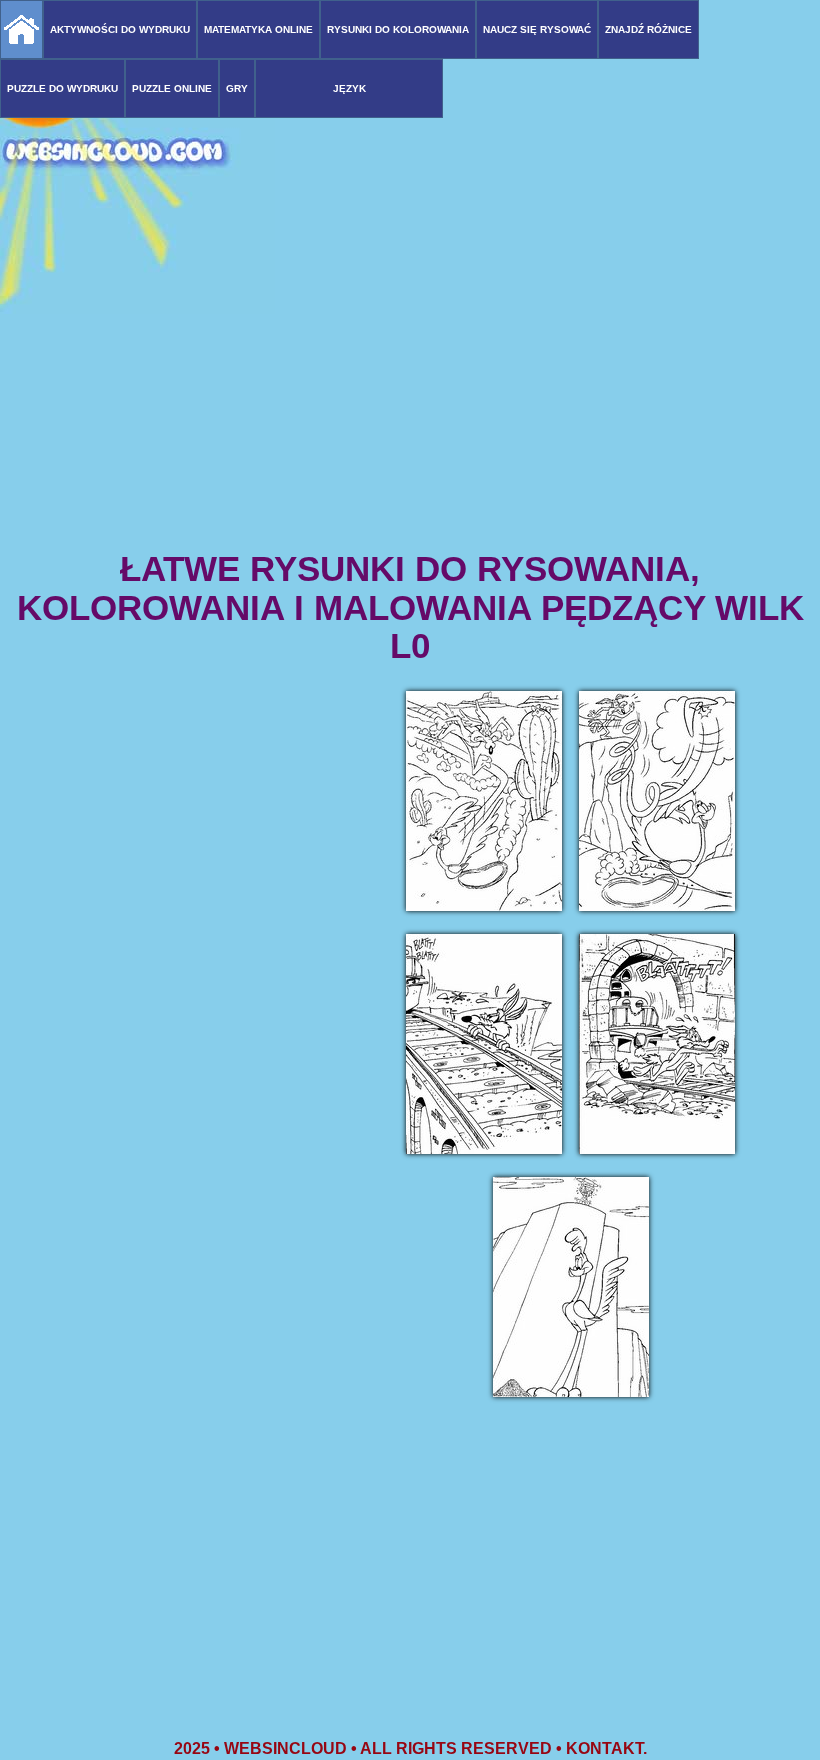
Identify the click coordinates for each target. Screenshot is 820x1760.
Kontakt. (606, 1748)
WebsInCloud (285, 1748)
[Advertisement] (410, 390)
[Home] (21, 29)
